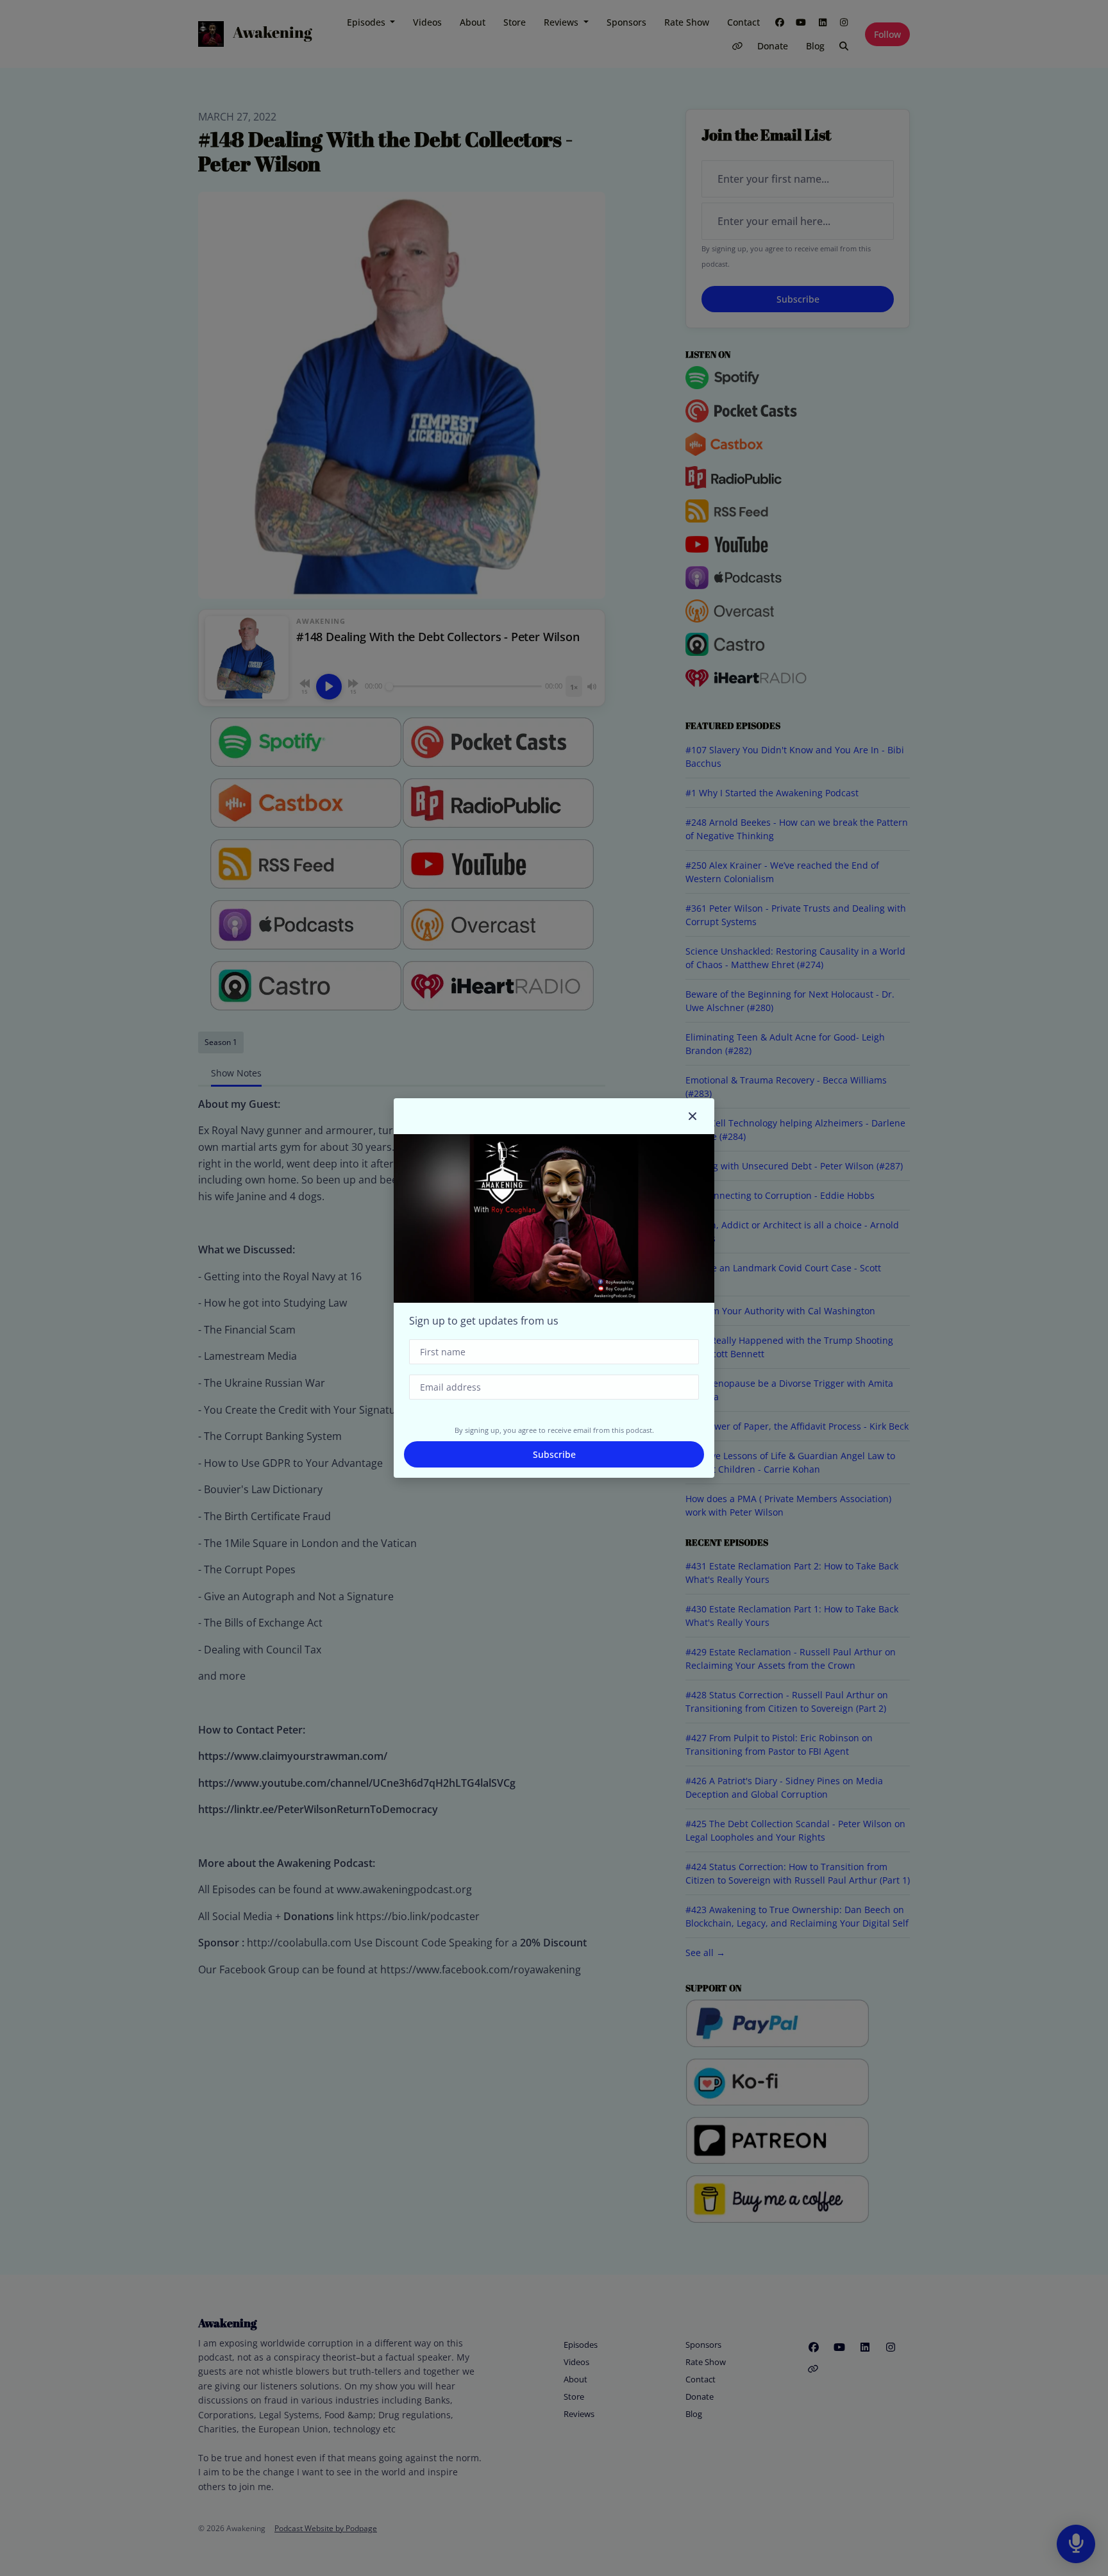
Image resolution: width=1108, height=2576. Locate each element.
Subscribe (554, 1454)
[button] (692, 1116)
